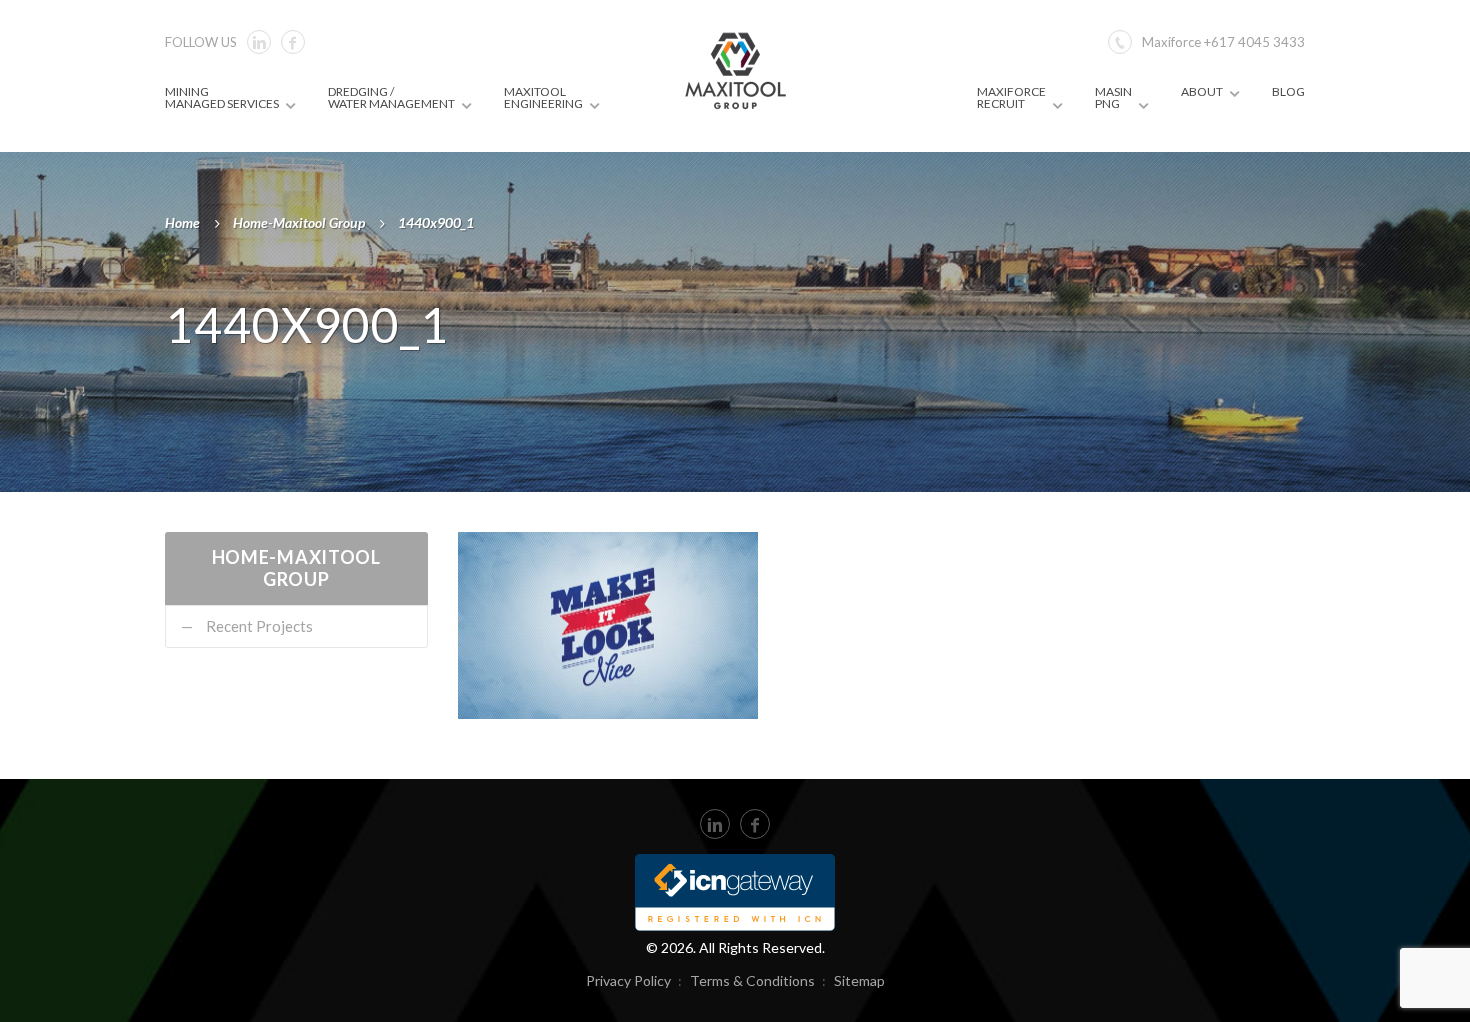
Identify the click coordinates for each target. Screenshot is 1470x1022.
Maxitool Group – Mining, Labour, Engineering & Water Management (735, 70)
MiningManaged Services (222, 97)
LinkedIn (715, 824)
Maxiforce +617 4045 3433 (1223, 42)
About (1202, 91)
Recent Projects (259, 626)
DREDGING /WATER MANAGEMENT (391, 97)
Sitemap (859, 980)
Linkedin (259, 42)
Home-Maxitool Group (299, 222)
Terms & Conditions (752, 980)
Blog (1288, 91)
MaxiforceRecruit (1011, 97)
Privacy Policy (628, 980)
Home (182, 222)
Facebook (293, 42)
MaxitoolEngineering (543, 97)
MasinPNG (1113, 97)
